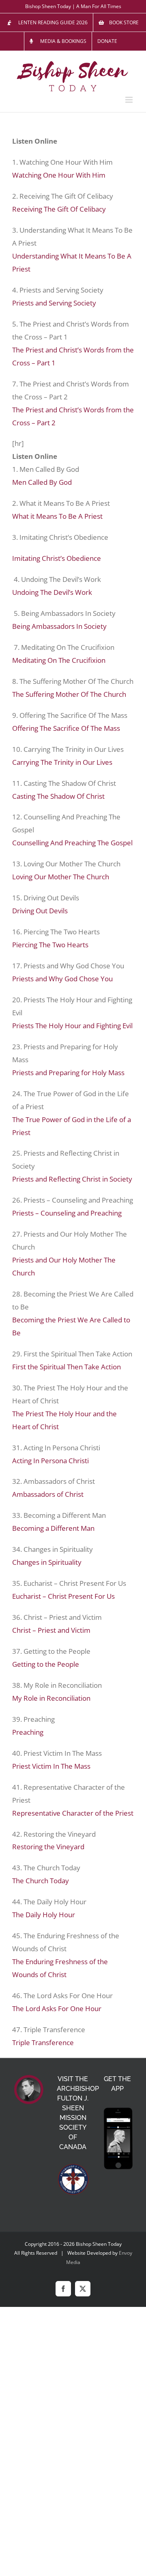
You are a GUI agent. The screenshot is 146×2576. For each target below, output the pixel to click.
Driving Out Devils (40, 911)
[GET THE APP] (118, 2139)
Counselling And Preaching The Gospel (72, 843)
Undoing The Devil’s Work (52, 592)
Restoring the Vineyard (48, 1847)
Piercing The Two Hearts (50, 945)
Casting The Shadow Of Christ (58, 796)
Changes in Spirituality (47, 1562)
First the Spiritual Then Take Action (67, 1367)
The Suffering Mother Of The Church (69, 694)
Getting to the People (46, 1664)
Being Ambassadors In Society (59, 626)
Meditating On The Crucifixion (59, 660)
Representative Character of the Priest (73, 1813)
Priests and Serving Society (54, 303)
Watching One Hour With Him (59, 175)
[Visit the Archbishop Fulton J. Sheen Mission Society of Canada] (73, 2179)
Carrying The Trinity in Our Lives (62, 762)
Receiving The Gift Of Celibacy (59, 209)
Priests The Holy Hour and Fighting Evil (72, 1026)
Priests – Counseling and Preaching (67, 1213)
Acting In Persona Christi (50, 1461)
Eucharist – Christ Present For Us (63, 1596)
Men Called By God (42, 482)
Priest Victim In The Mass (51, 1766)
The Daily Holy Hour (44, 1915)
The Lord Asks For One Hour (57, 2008)
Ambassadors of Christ (48, 1494)
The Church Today (41, 1881)
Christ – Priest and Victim (51, 1630)
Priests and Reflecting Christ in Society (72, 1179)
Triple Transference (43, 2042)
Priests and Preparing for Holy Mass (68, 1073)
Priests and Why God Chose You (62, 979)
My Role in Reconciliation (51, 1698)
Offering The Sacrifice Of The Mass (66, 728)
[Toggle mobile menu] (130, 100)
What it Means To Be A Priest (57, 516)
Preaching (28, 1732)
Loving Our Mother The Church (61, 877)
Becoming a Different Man (53, 1528)
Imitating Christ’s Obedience (57, 558)
